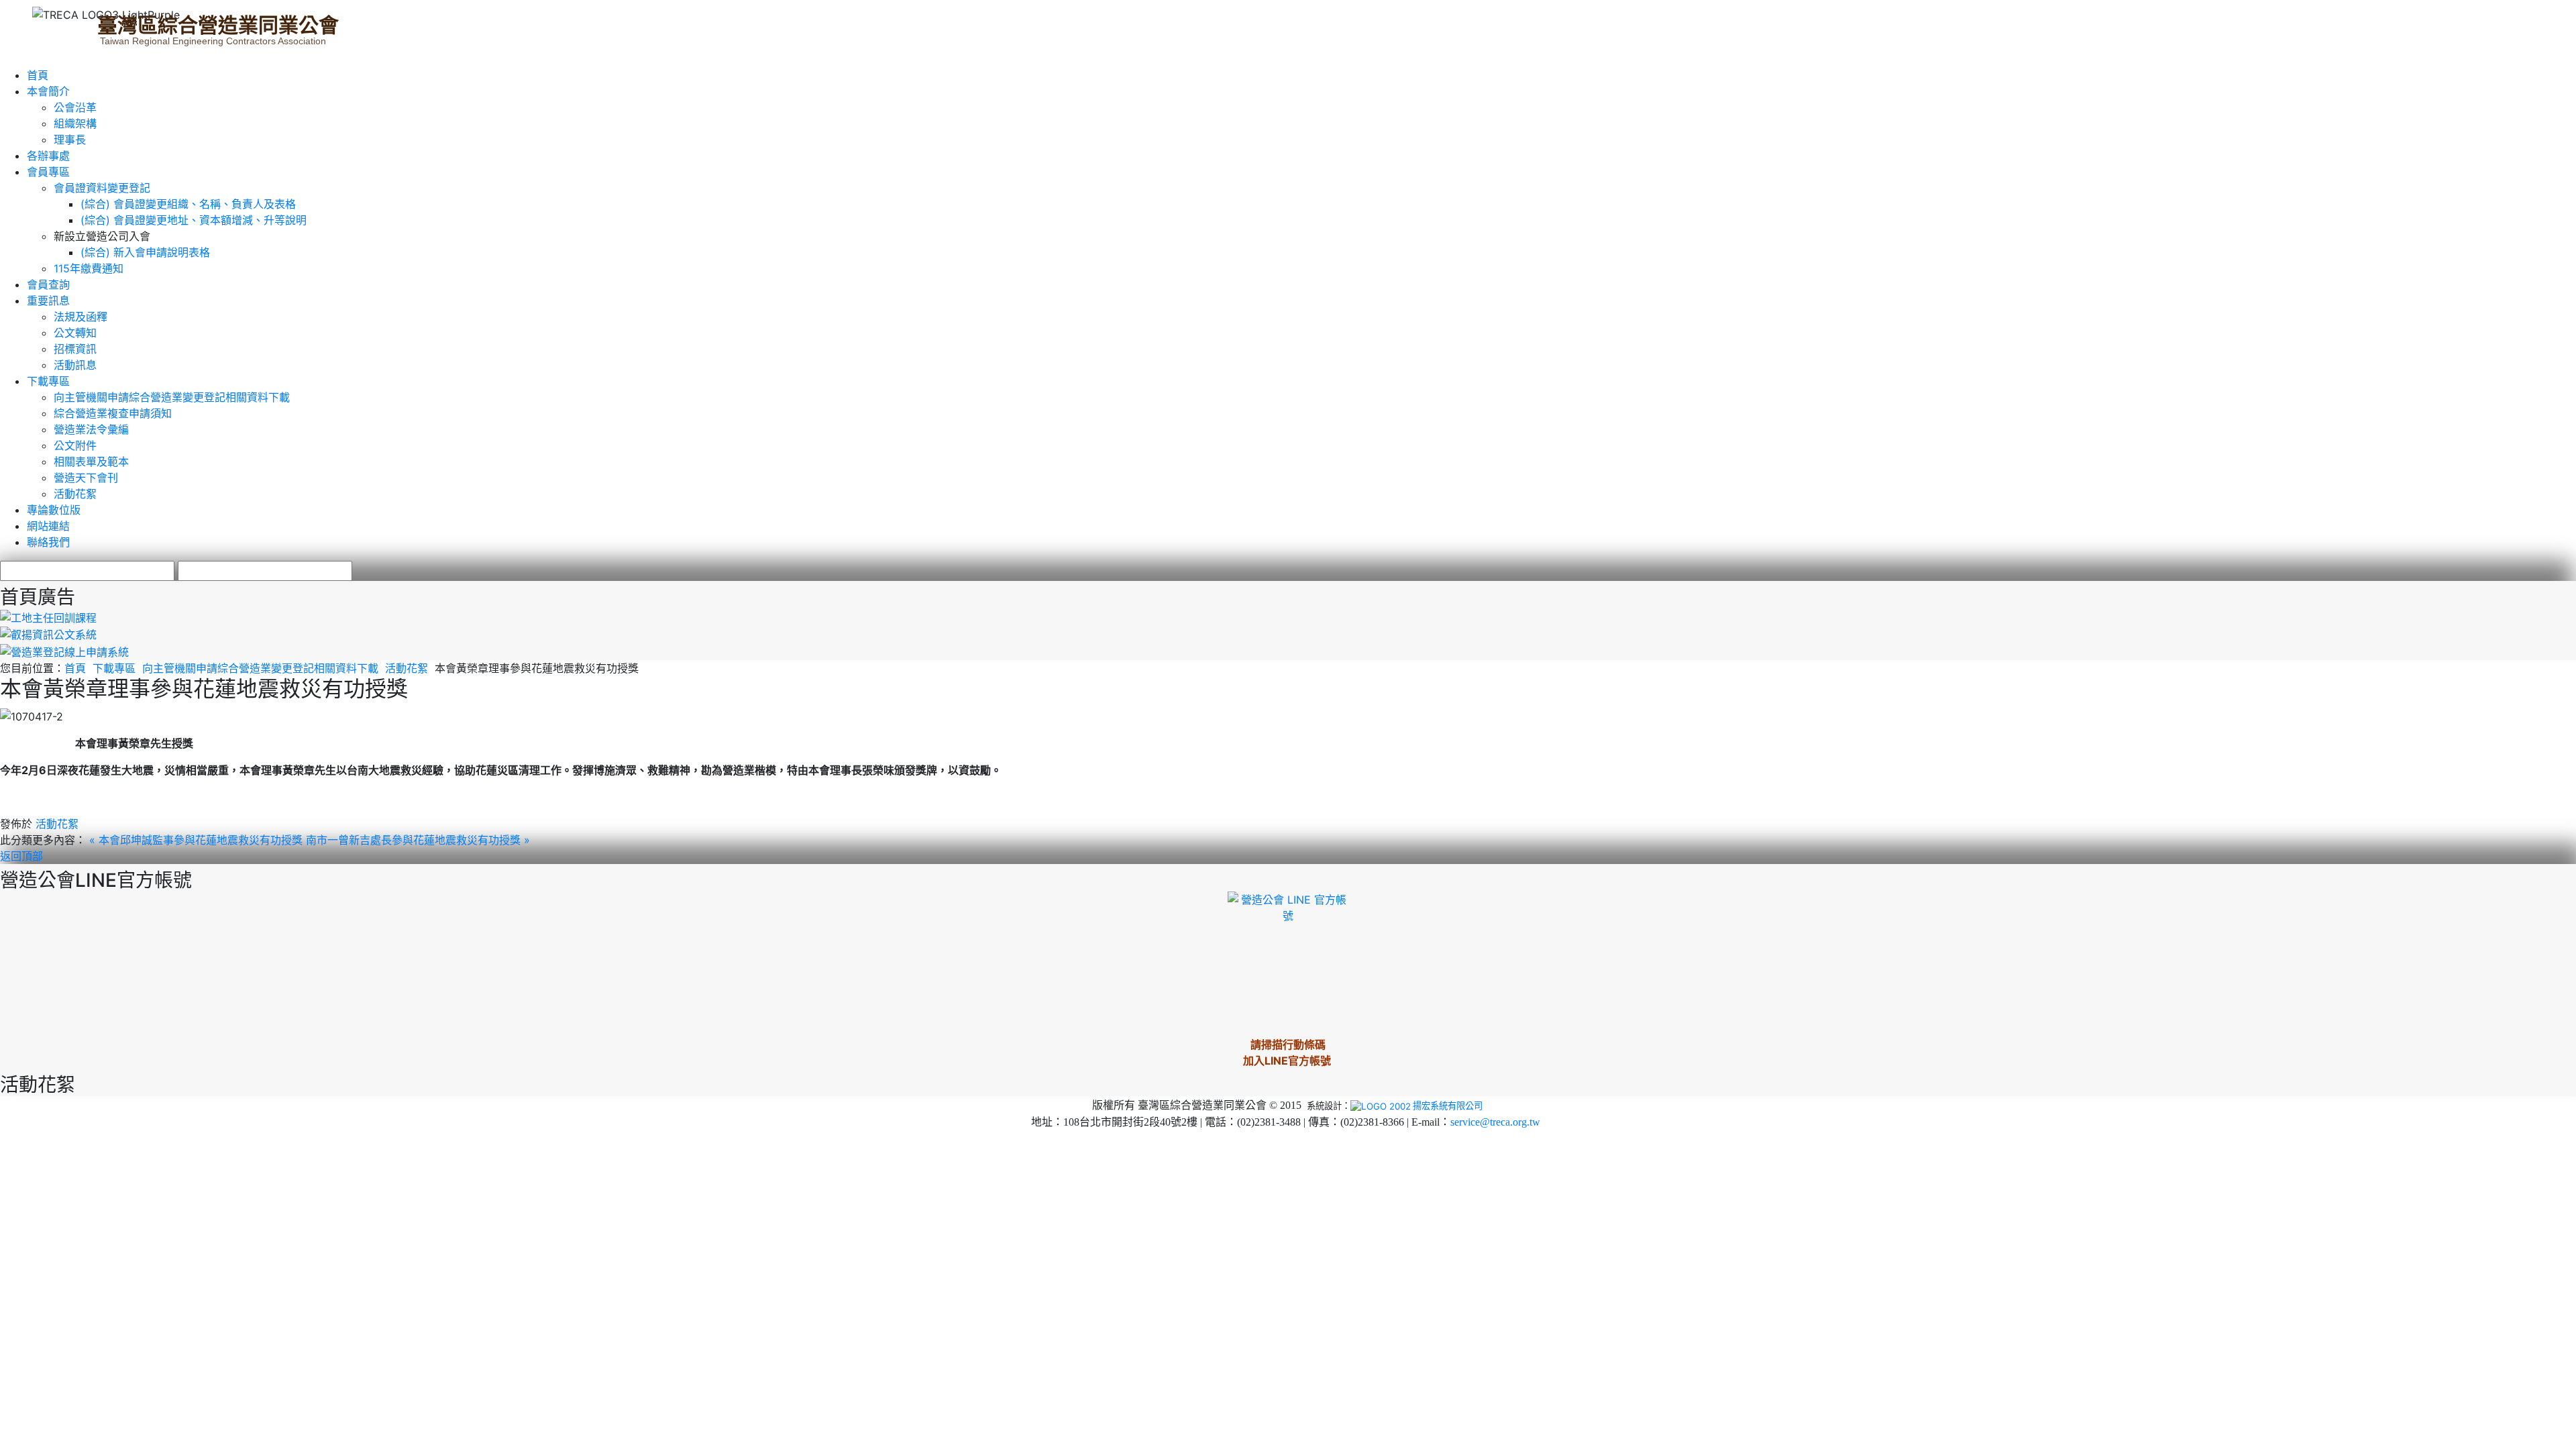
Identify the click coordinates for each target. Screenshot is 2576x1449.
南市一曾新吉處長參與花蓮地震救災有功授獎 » (418, 840)
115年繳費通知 (89, 268)
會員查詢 (48, 284)
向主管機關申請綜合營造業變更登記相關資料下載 (172, 397)
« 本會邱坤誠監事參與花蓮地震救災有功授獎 (198, 840)
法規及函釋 (80, 317)
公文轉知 (75, 333)
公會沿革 (75, 107)
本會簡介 (48, 91)
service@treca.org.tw (1495, 1122)
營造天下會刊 (86, 478)
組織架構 (75, 123)
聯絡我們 (48, 542)
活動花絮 (75, 494)
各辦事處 (48, 156)
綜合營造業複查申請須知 (113, 413)
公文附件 (75, 445)
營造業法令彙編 (91, 429)
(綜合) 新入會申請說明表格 (145, 252)
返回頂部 (21, 856)
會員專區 (48, 172)
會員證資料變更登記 (102, 188)
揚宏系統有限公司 (1448, 1106)
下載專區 (48, 381)
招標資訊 (75, 349)
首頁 (38, 75)
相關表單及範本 (91, 462)
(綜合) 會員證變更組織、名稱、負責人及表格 (188, 204)
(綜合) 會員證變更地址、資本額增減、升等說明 (194, 220)
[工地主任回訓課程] (48, 616)
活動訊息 (75, 365)
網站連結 (48, 526)
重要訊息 (48, 301)
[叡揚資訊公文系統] (48, 634)
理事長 (70, 140)
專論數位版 (54, 510)
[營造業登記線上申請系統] (64, 651)
